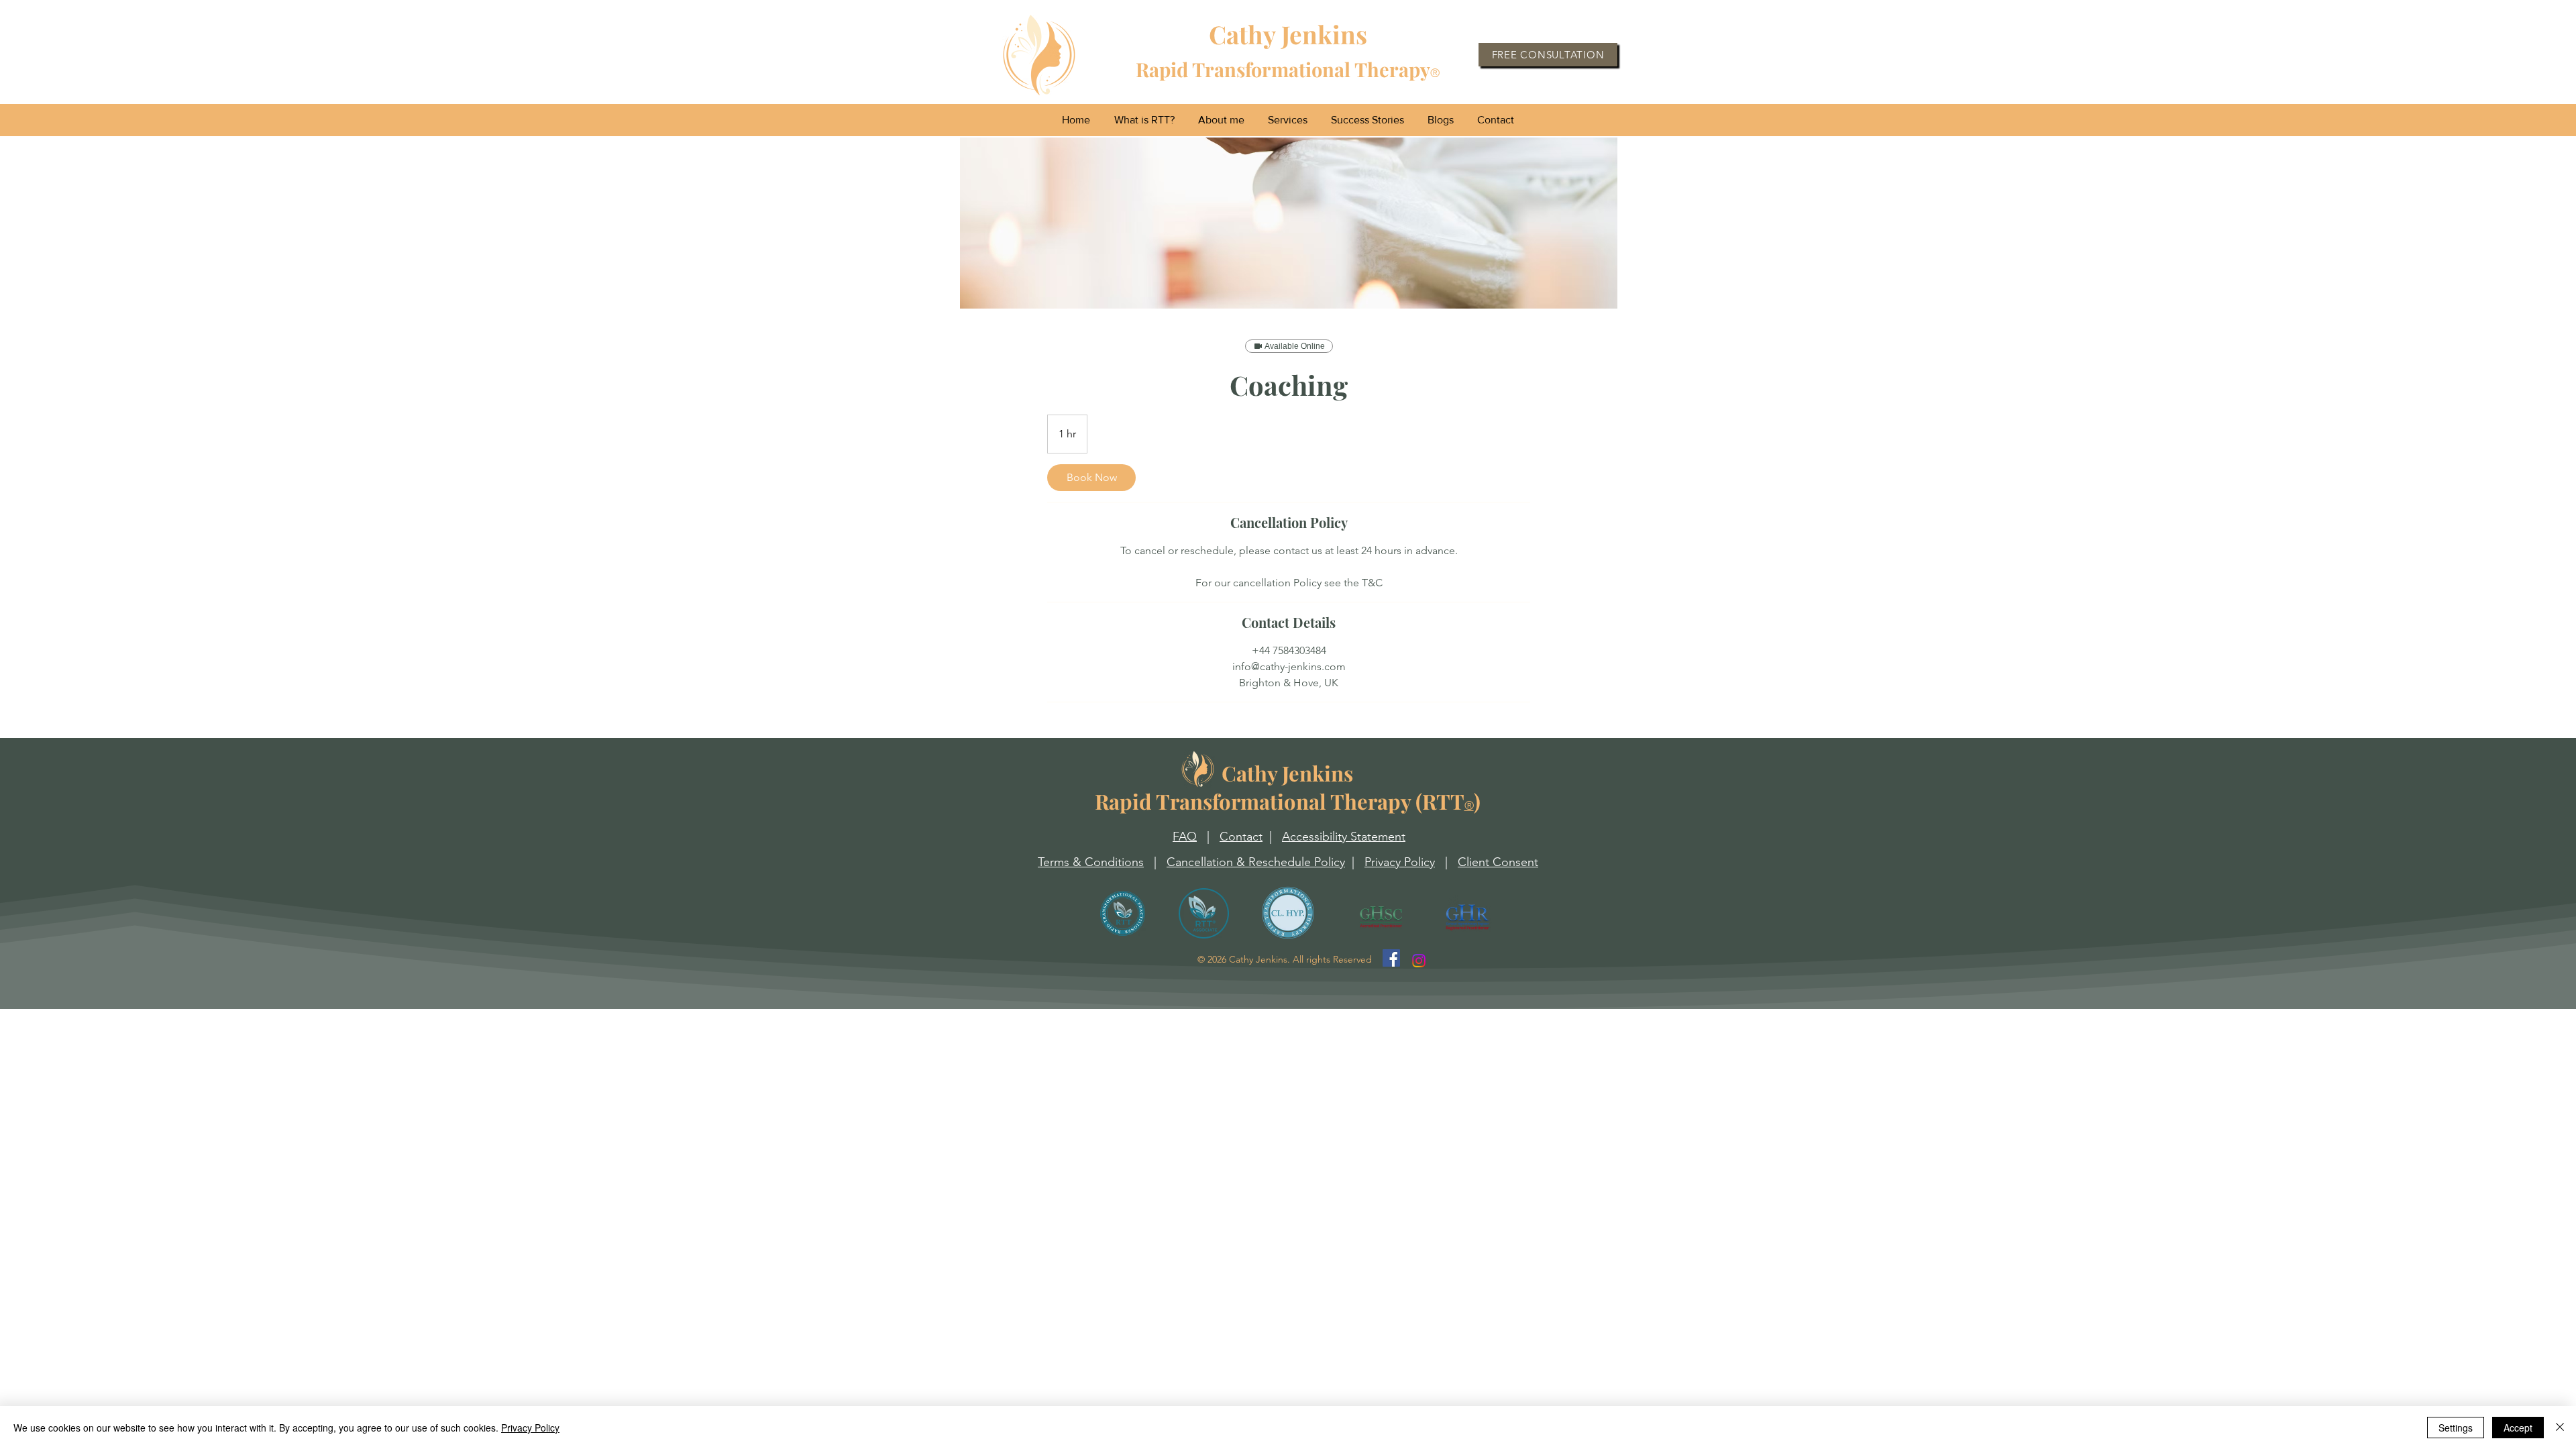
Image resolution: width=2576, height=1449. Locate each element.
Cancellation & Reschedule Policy (1256, 862)
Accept (2518, 1428)
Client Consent (1498, 862)
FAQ (1185, 837)
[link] (1091, 478)
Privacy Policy (1400, 862)
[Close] (2560, 1428)
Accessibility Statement (1344, 837)
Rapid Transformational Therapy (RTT (1280, 787)
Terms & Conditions (1091, 862)
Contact (1241, 837)
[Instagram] (1419, 961)
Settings (2456, 1428)
